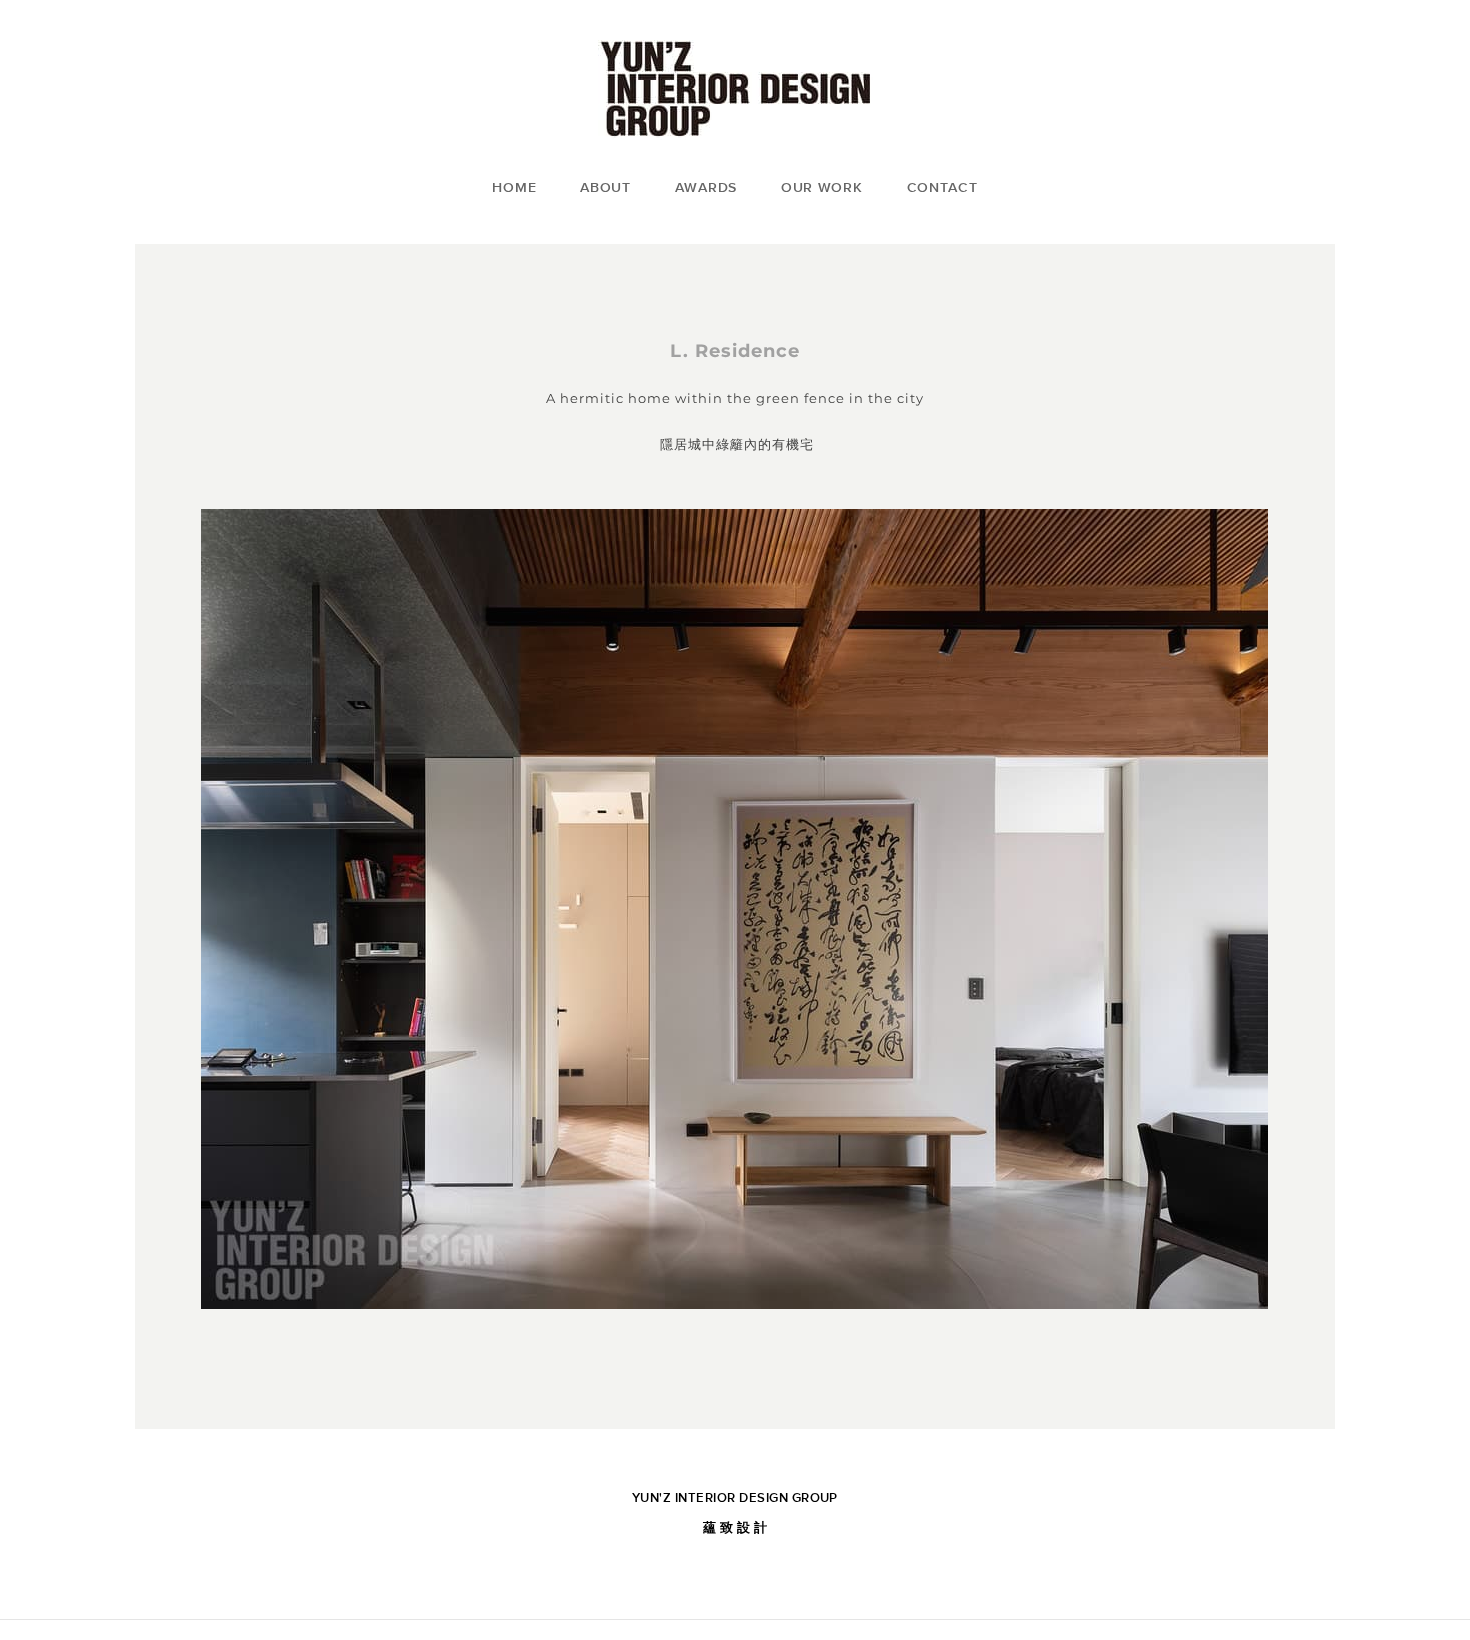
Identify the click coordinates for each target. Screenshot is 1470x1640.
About (605, 187)
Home (514, 187)
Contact (942, 187)
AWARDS (706, 187)
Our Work (822, 187)
